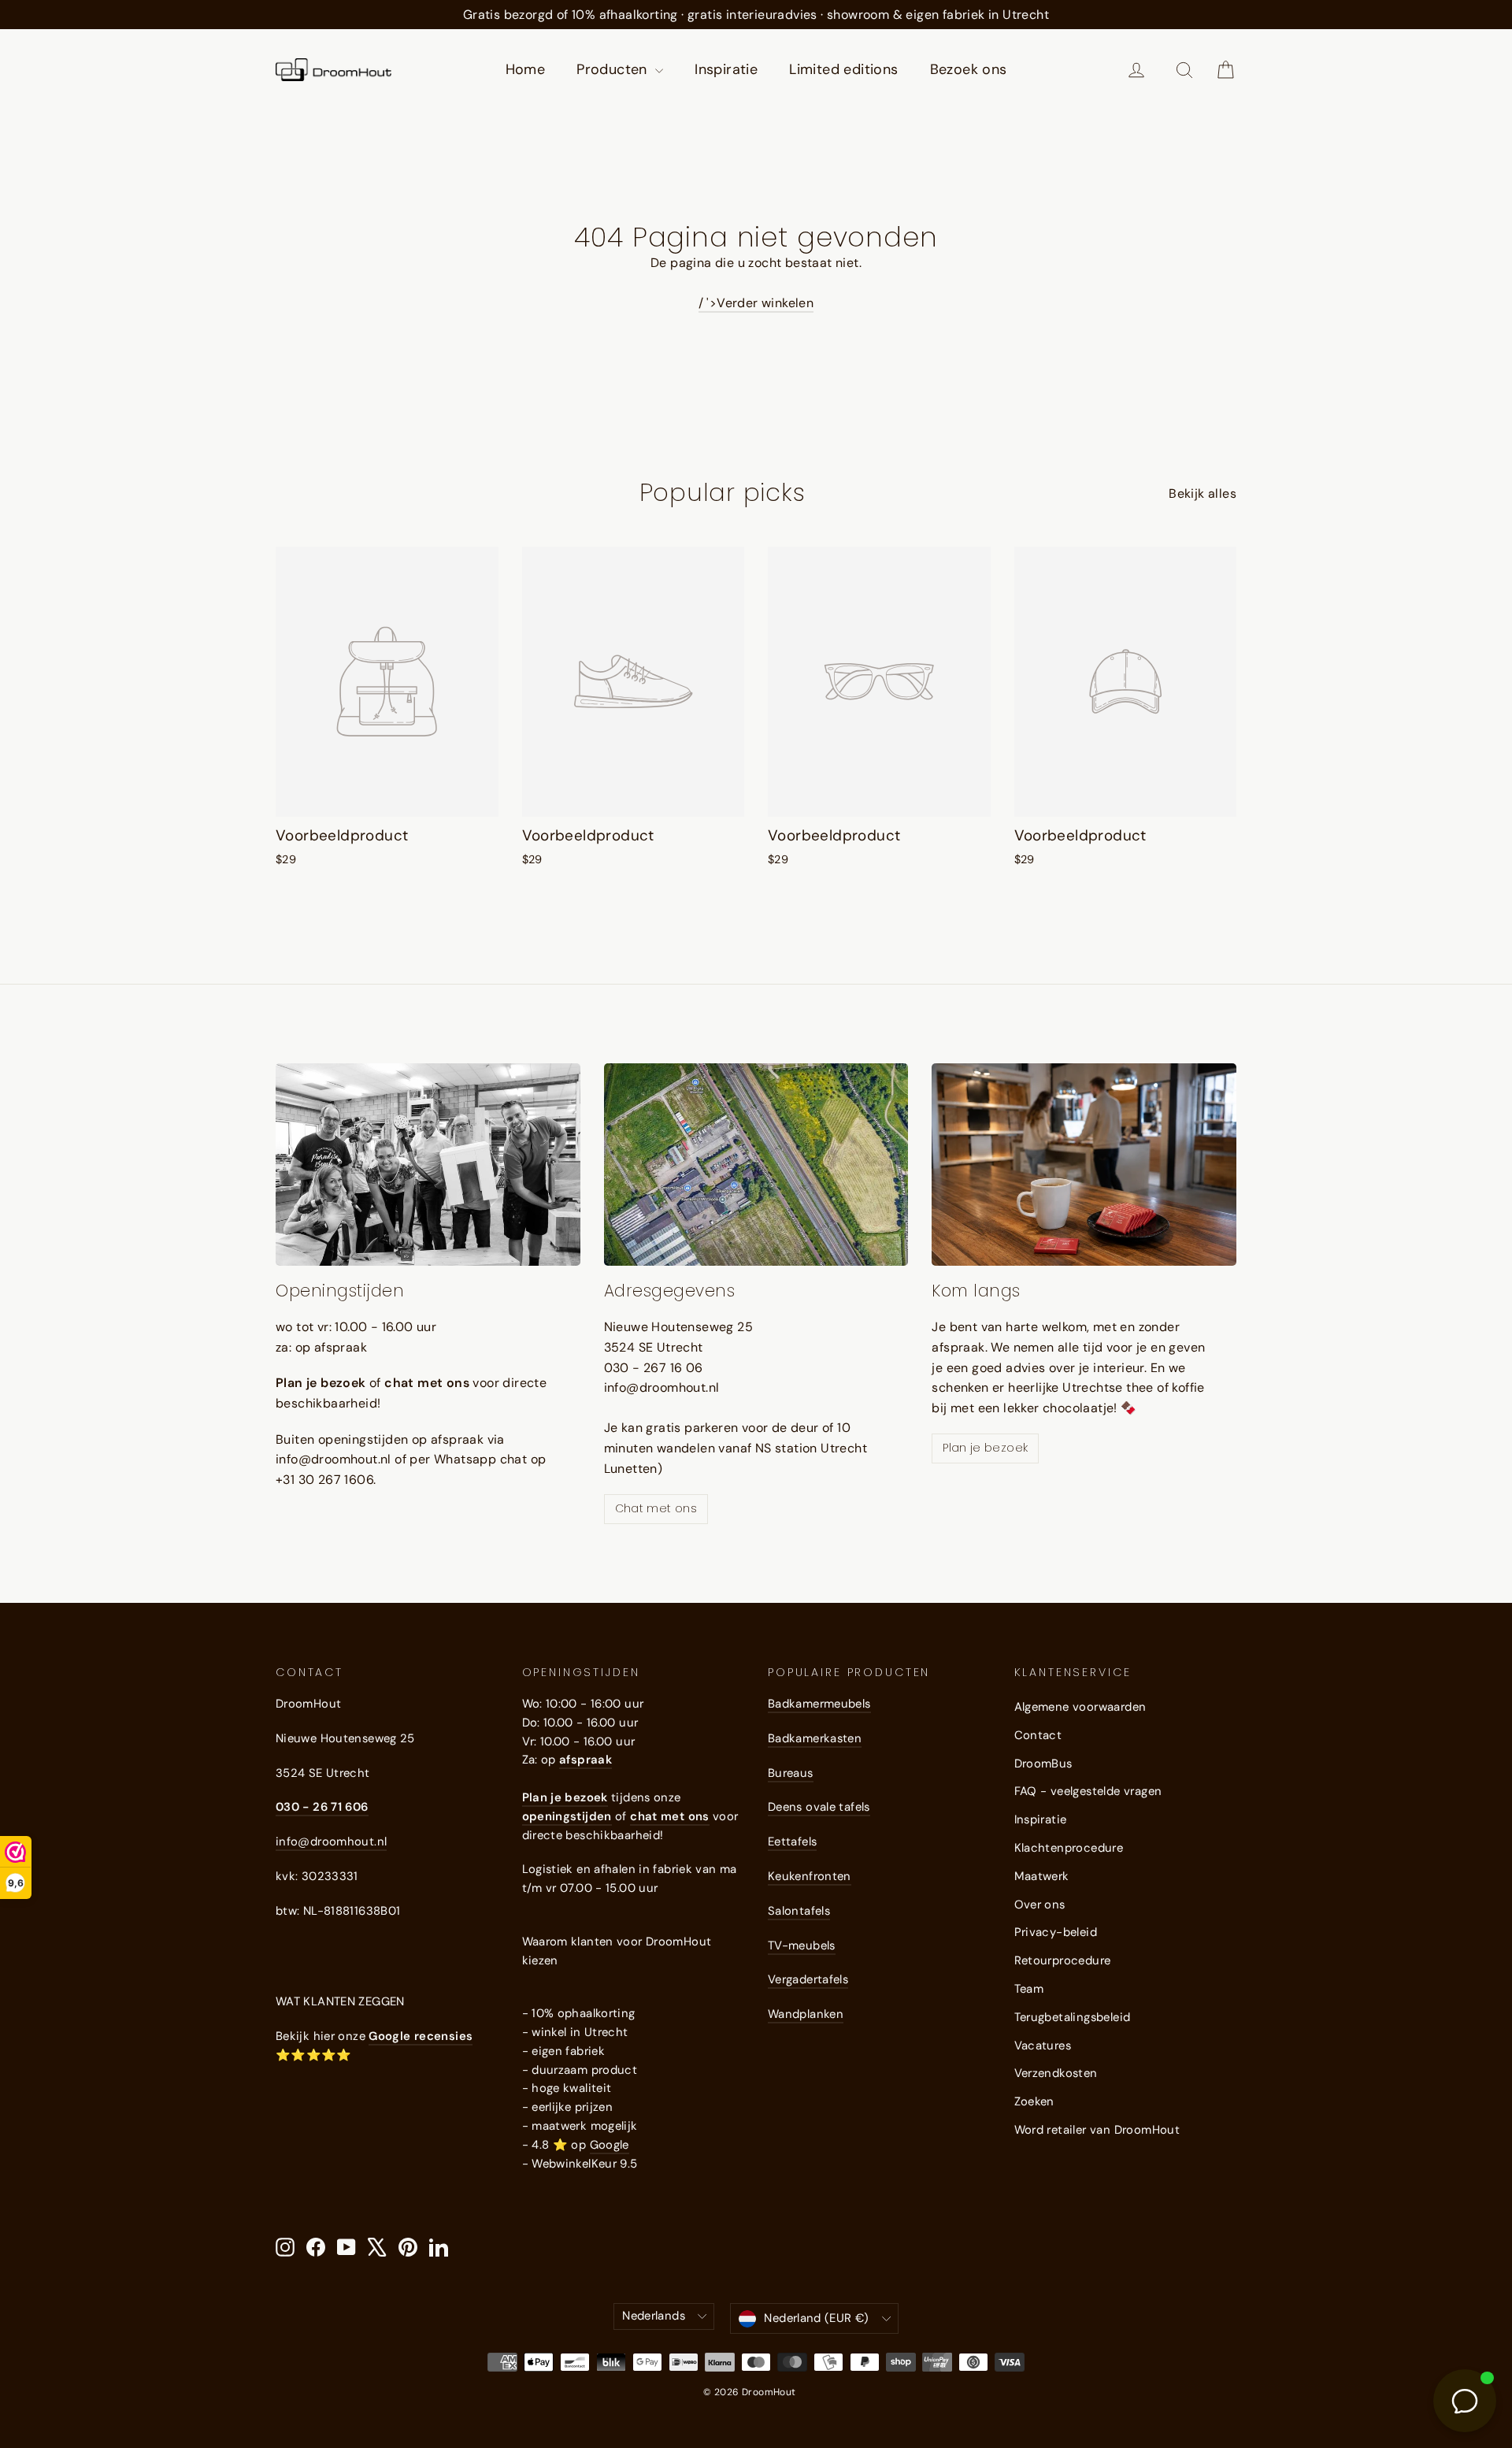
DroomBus (1043, 1764)
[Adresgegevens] (756, 1165)
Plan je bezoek (985, 1448)
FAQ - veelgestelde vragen (1088, 1791)
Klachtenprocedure (1069, 1848)
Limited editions (843, 69)
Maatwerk (1042, 1876)
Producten (614, 69)
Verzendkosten (1056, 2073)
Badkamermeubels (819, 1704)
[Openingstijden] (428, 1165)
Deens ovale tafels (819, 1807)
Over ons (1040, 1905)
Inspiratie (726, 69)
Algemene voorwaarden (1080, 1707)
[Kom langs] (1084, 1165)
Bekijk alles (1203, 493)
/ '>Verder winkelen (756, 303)
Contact (1038, 1735)
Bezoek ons (969, 69)
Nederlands (654, 2316)
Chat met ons (656, 1508)
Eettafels (792, 1842)
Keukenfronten (810, 1876)
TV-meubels (802, 1945)
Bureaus (791, 1773)
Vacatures (1043, 2046)
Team (1029, 1989)
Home (526, 69)
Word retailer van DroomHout (1097, 2130)
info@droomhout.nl (331, 1842)
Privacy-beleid (1056, 1932)
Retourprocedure (1063, 1960)
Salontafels (799, 1911)
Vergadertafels (808, 1979)
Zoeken (1034, 2101)
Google (610, 2145)
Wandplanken (806, 2014)
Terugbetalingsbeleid (1073, 2017)
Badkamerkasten (815, 1738)
